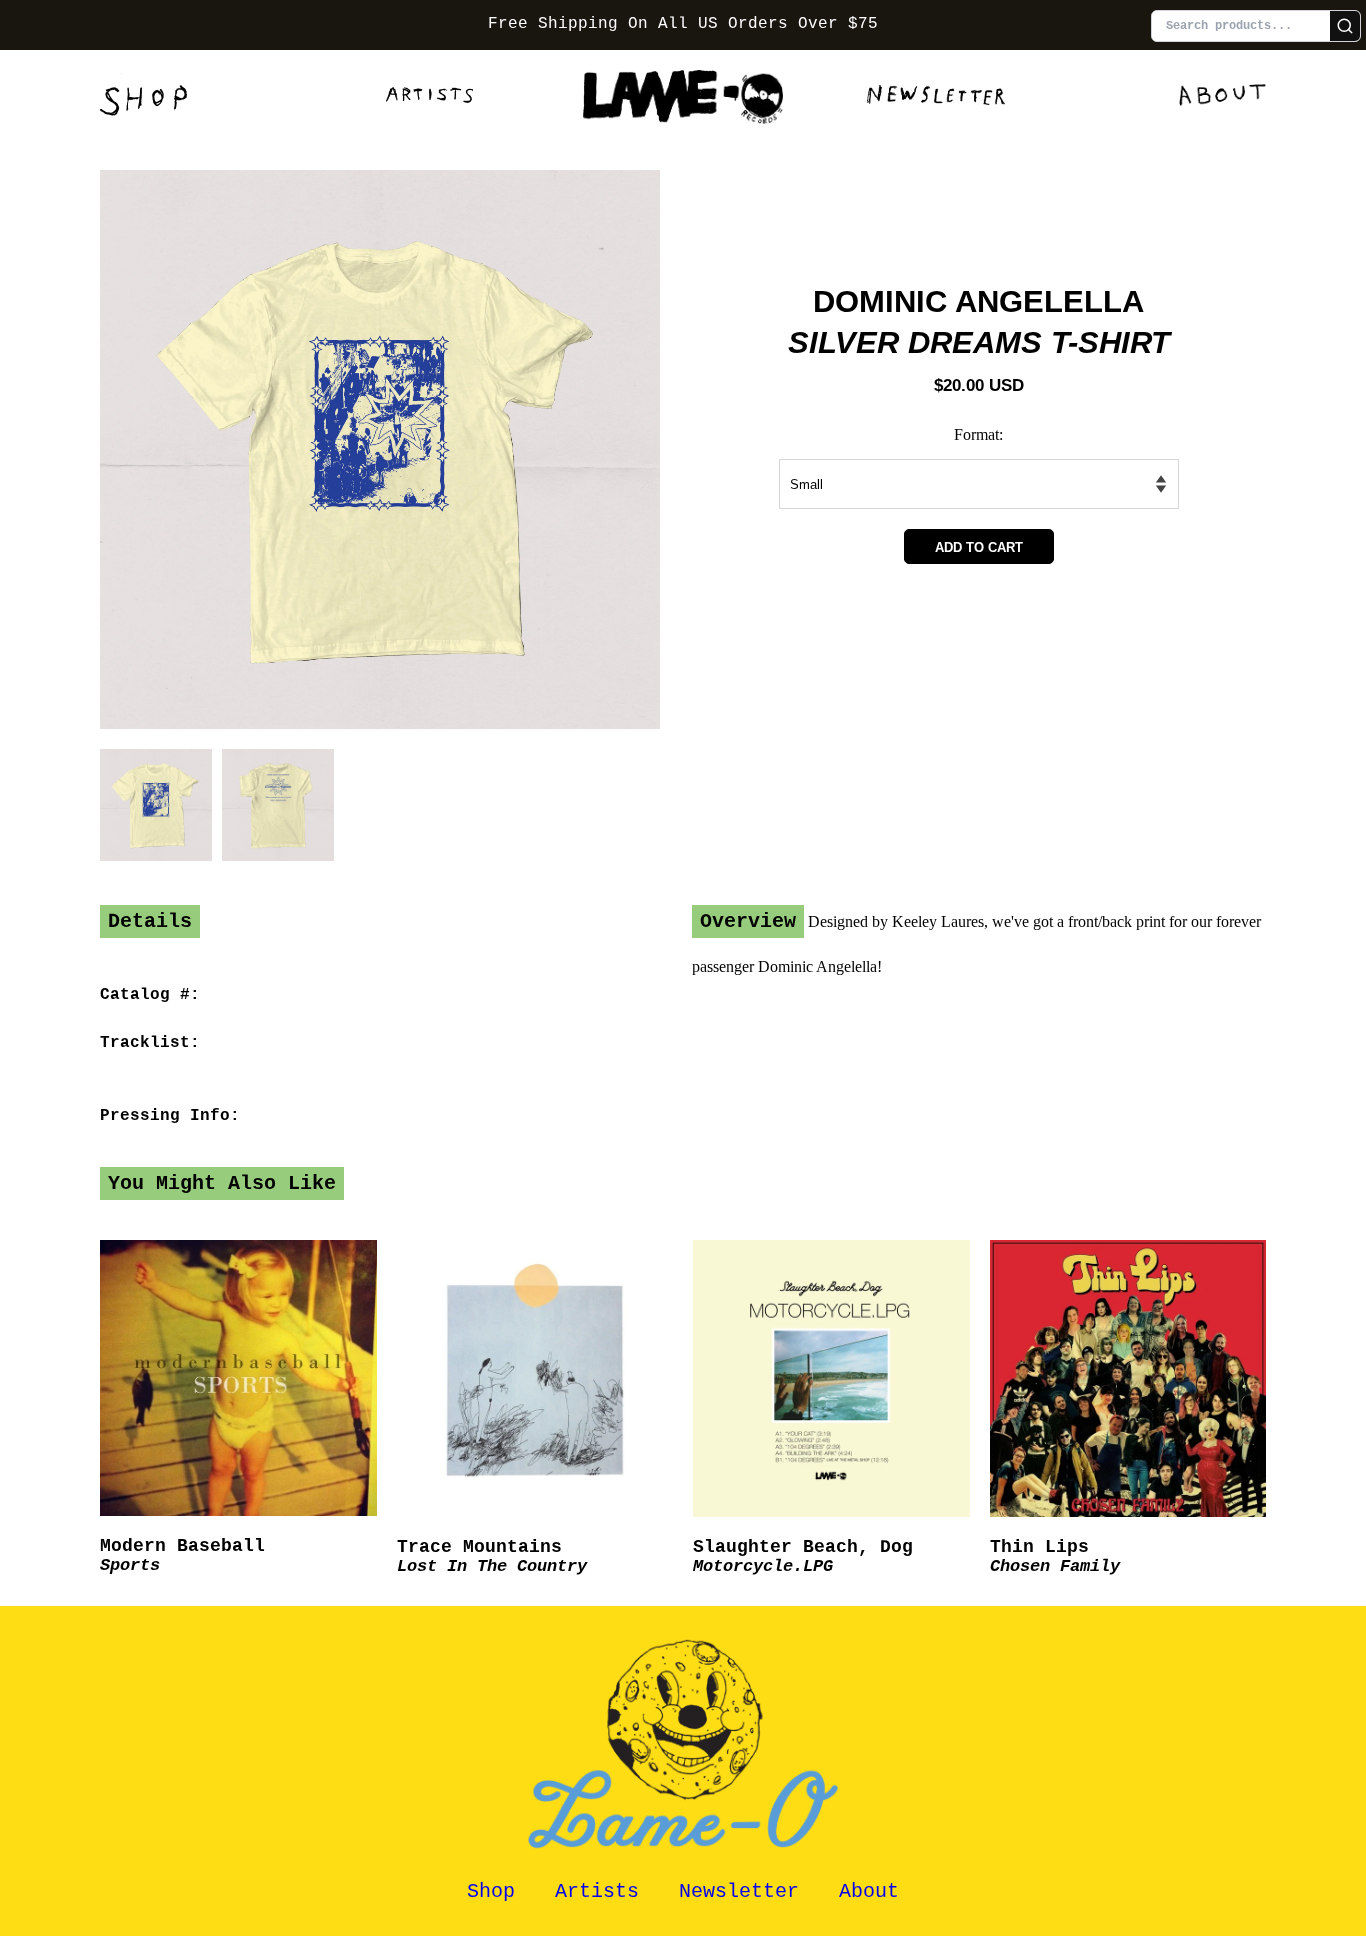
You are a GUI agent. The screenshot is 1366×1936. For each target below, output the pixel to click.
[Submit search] (1345, 26)
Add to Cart (979, 547)
